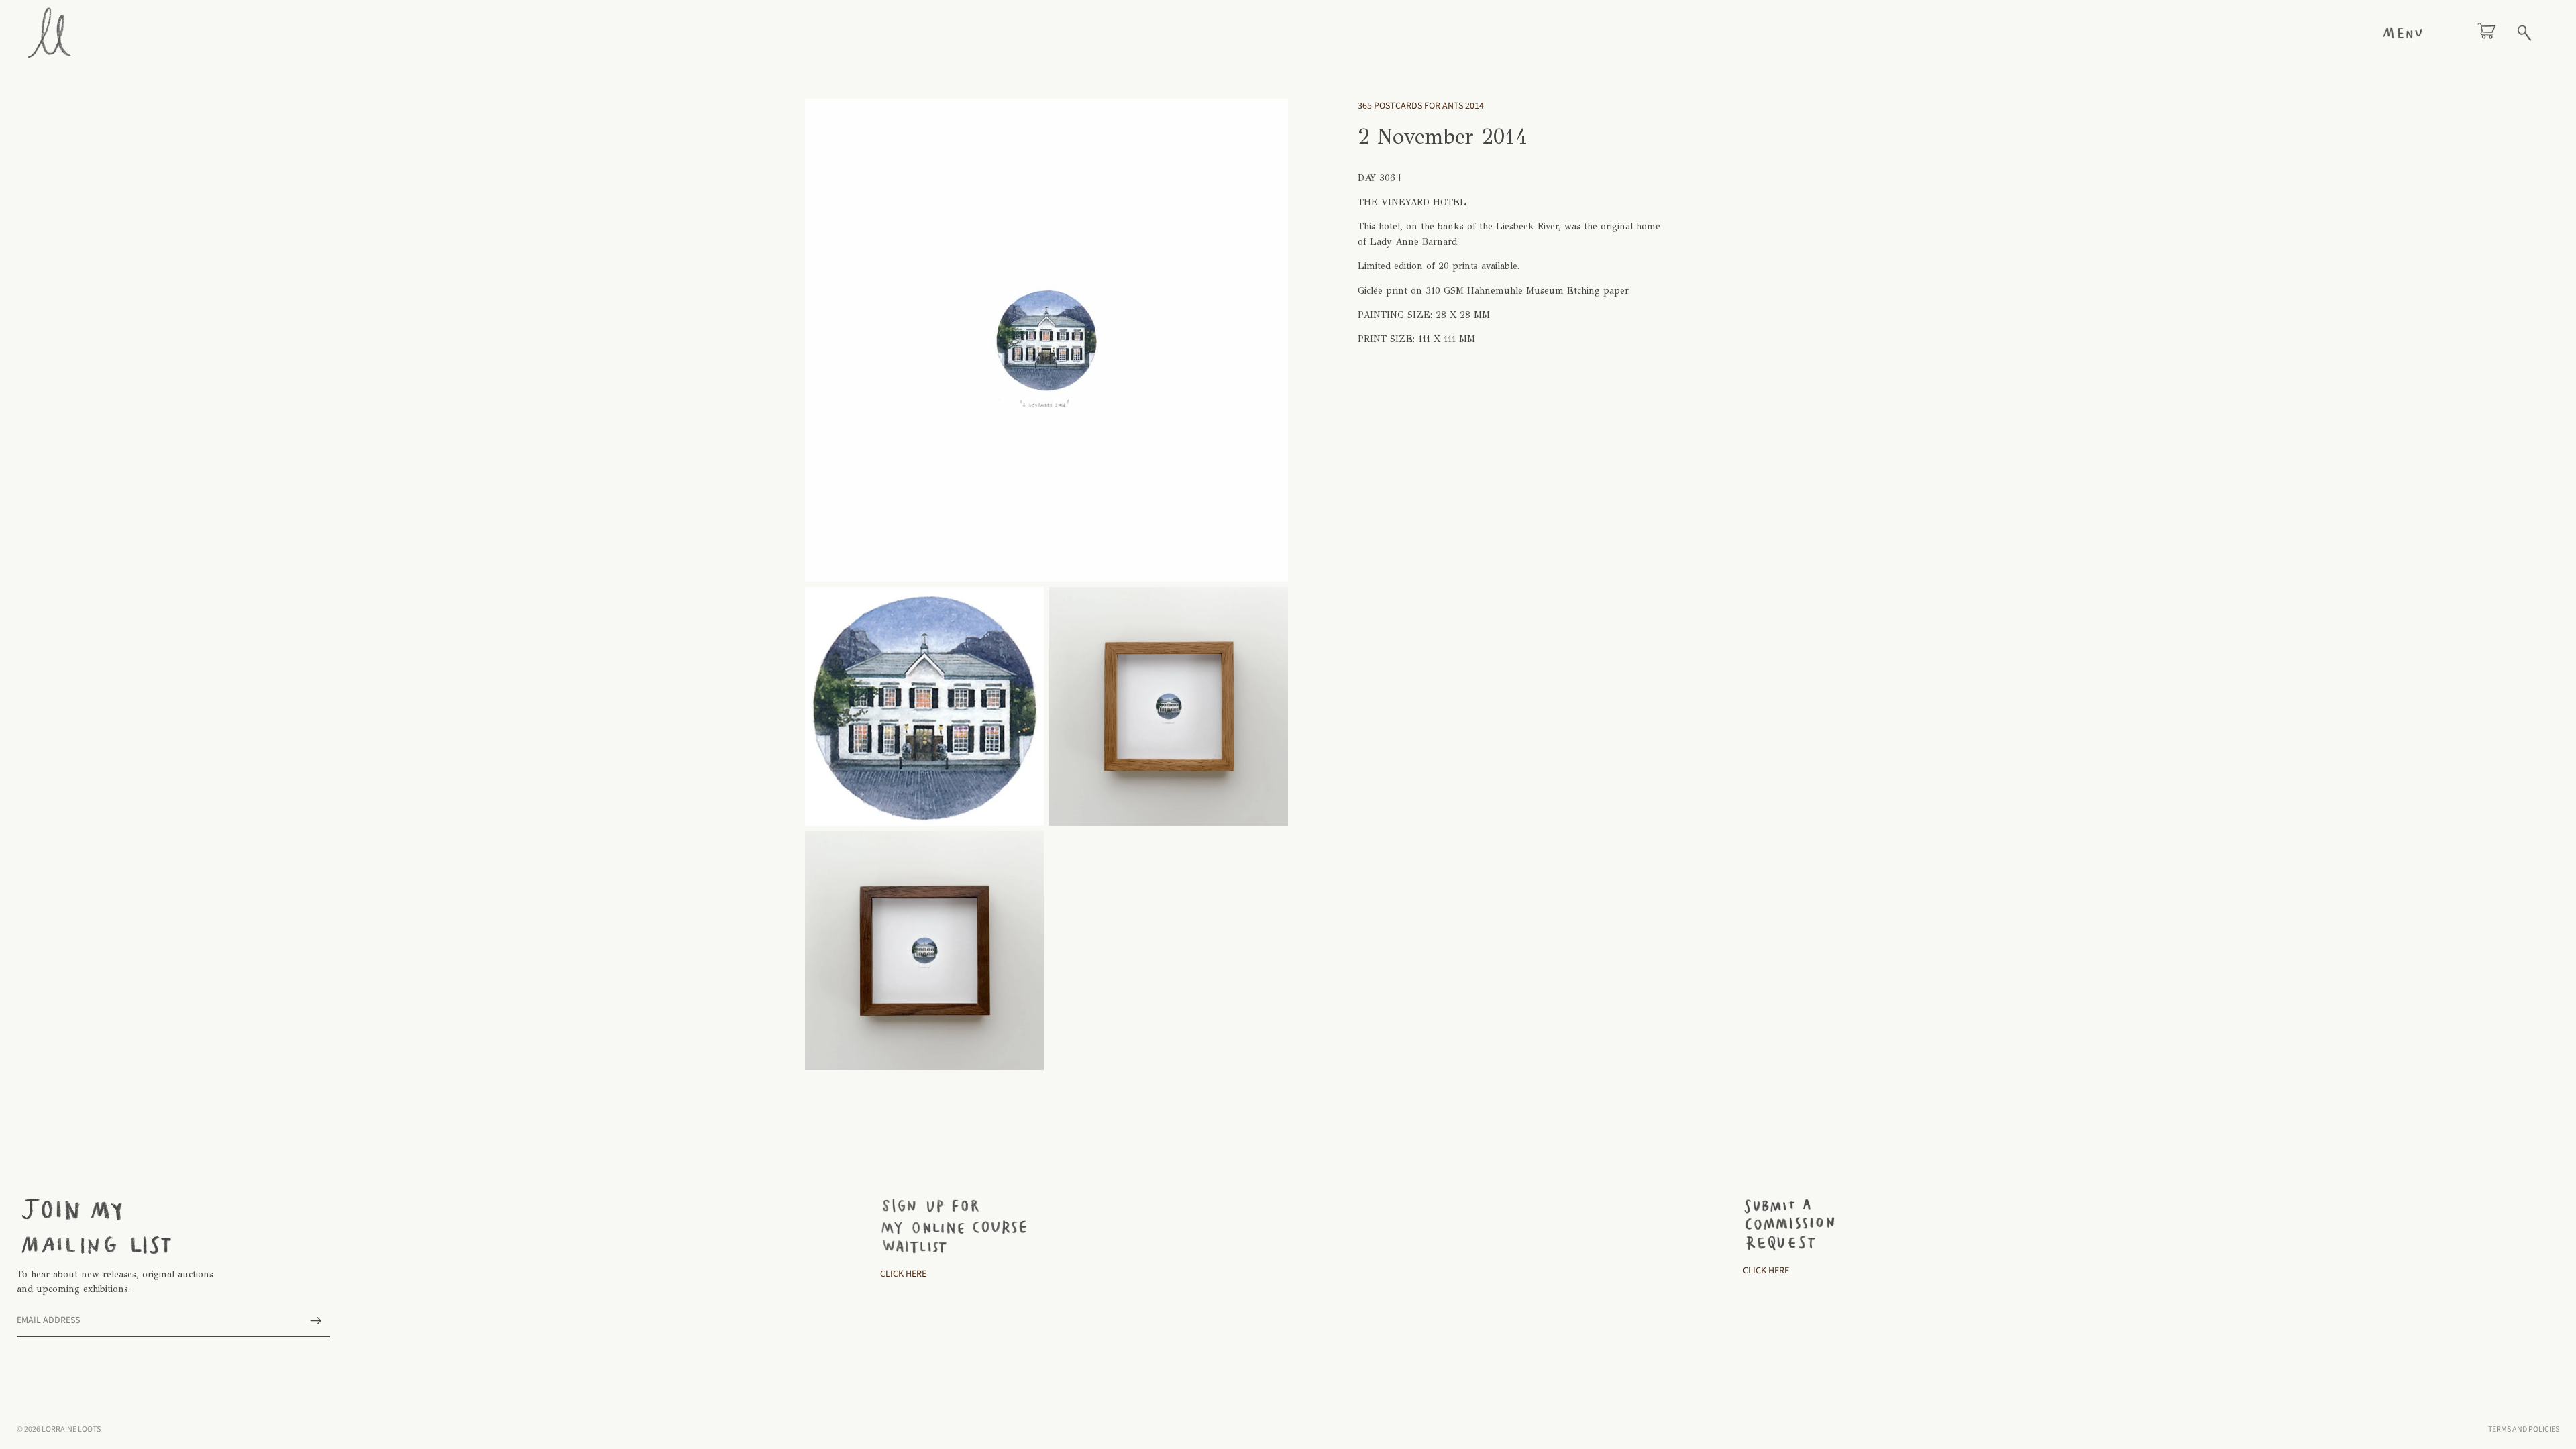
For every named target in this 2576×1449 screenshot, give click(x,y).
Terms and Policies (2524, 1429)
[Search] (2524, 33)
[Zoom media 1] (1046, 340)
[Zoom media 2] (924, 706)
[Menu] (2402, 33)
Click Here (903, 1274)
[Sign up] (316, 1321)
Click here (1766, 1271)
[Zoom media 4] (924, 951)
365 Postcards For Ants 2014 (1421, 106)
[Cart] (2487, 33)
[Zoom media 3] (1169, 706)
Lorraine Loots (71, 1429)
